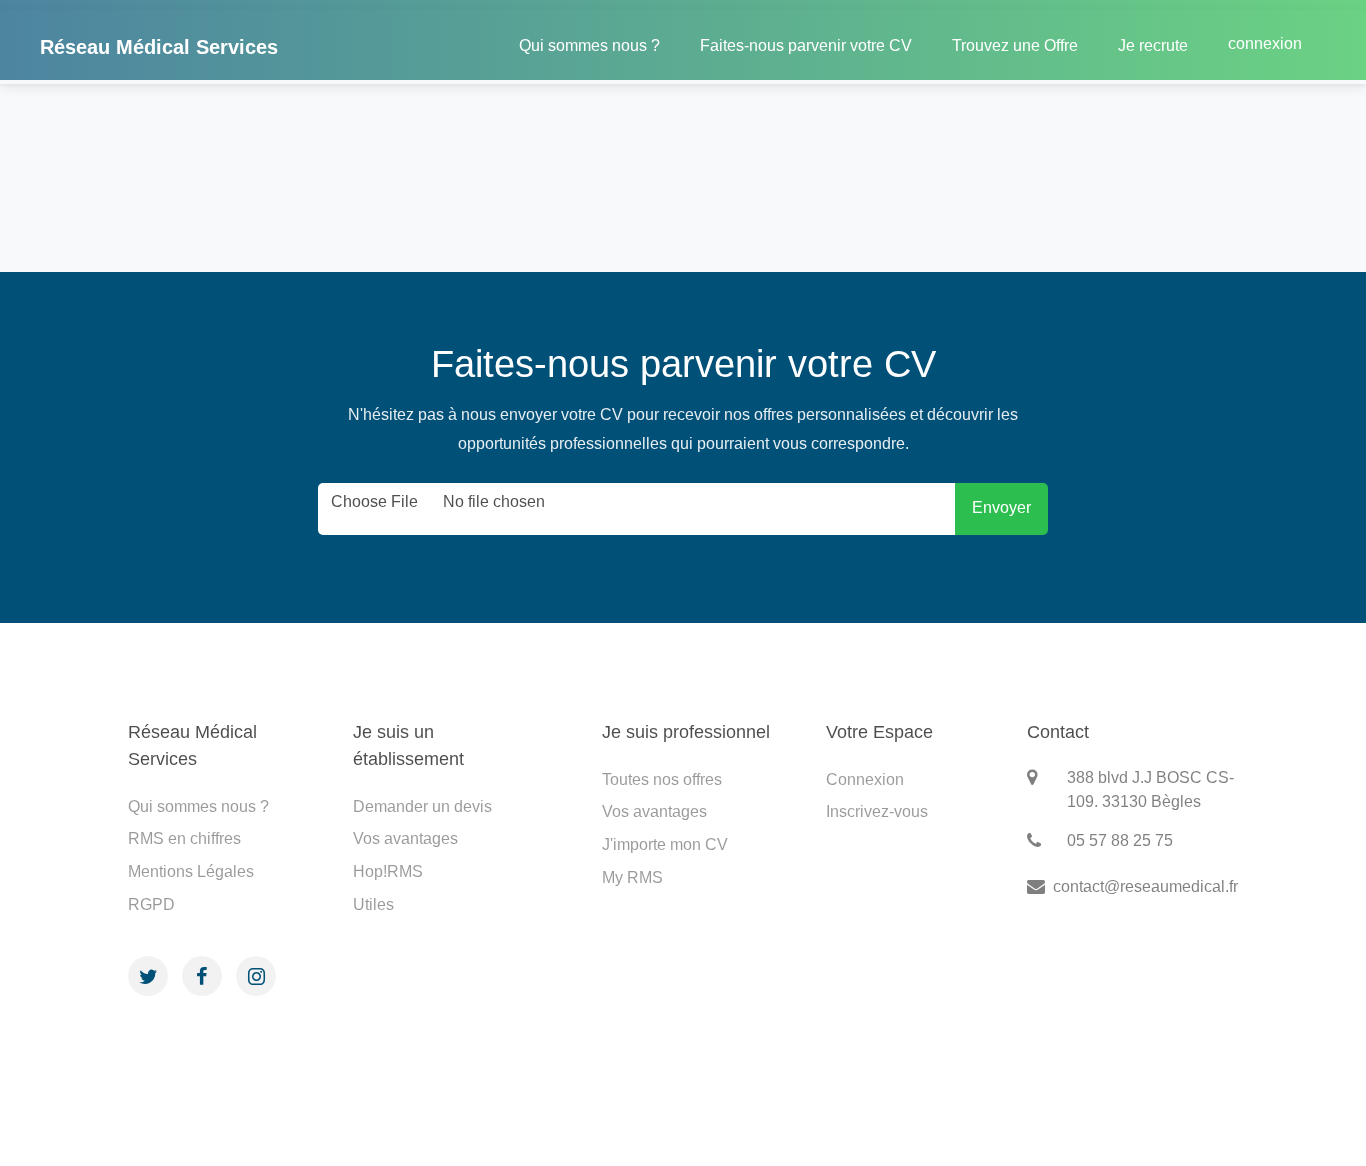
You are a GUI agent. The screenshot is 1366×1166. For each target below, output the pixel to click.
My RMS (632, 877)
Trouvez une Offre (1015, 45)
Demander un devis (422, 806)
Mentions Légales (191, 871)
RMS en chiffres (184, 838)
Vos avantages (405, 838)
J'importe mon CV (665, 844)
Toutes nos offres (662, 779)
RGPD (151, 904)
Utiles (373, 904)
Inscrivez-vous (877, 811)
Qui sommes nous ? (589, 45)
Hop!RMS (388, 871)
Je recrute (1153, 45)
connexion (1265, 43)
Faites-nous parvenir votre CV (806, 45)
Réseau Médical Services (159, 47)
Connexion (865, 779)
